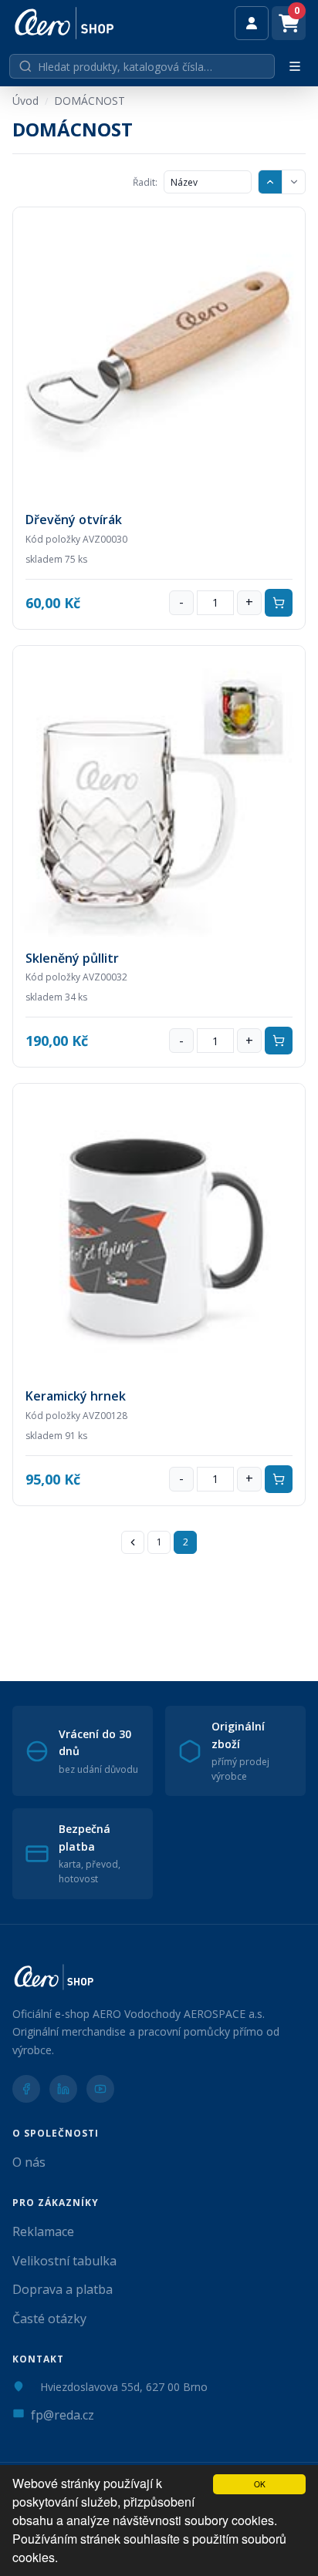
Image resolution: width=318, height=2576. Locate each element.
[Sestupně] (293, 182)
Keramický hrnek (76, 1396)
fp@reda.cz (63, 2415)
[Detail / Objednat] (159, 353)
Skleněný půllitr (72, 958)
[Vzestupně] (270, 182)
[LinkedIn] (63, 2089)
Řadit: (145, 182)
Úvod (25, 101)
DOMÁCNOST (90, 101)
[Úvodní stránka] (64, 23)
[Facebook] (26, 2089)
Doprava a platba (63, 2289)
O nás (29, 2162)
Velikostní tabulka (64, 2261)
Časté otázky (49, 2319)
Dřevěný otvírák (74, 520)
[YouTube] (100, 2089)
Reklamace (43, 2231)
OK (260, 2484)
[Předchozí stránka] (133, 1542)
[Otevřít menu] (295, 66)
